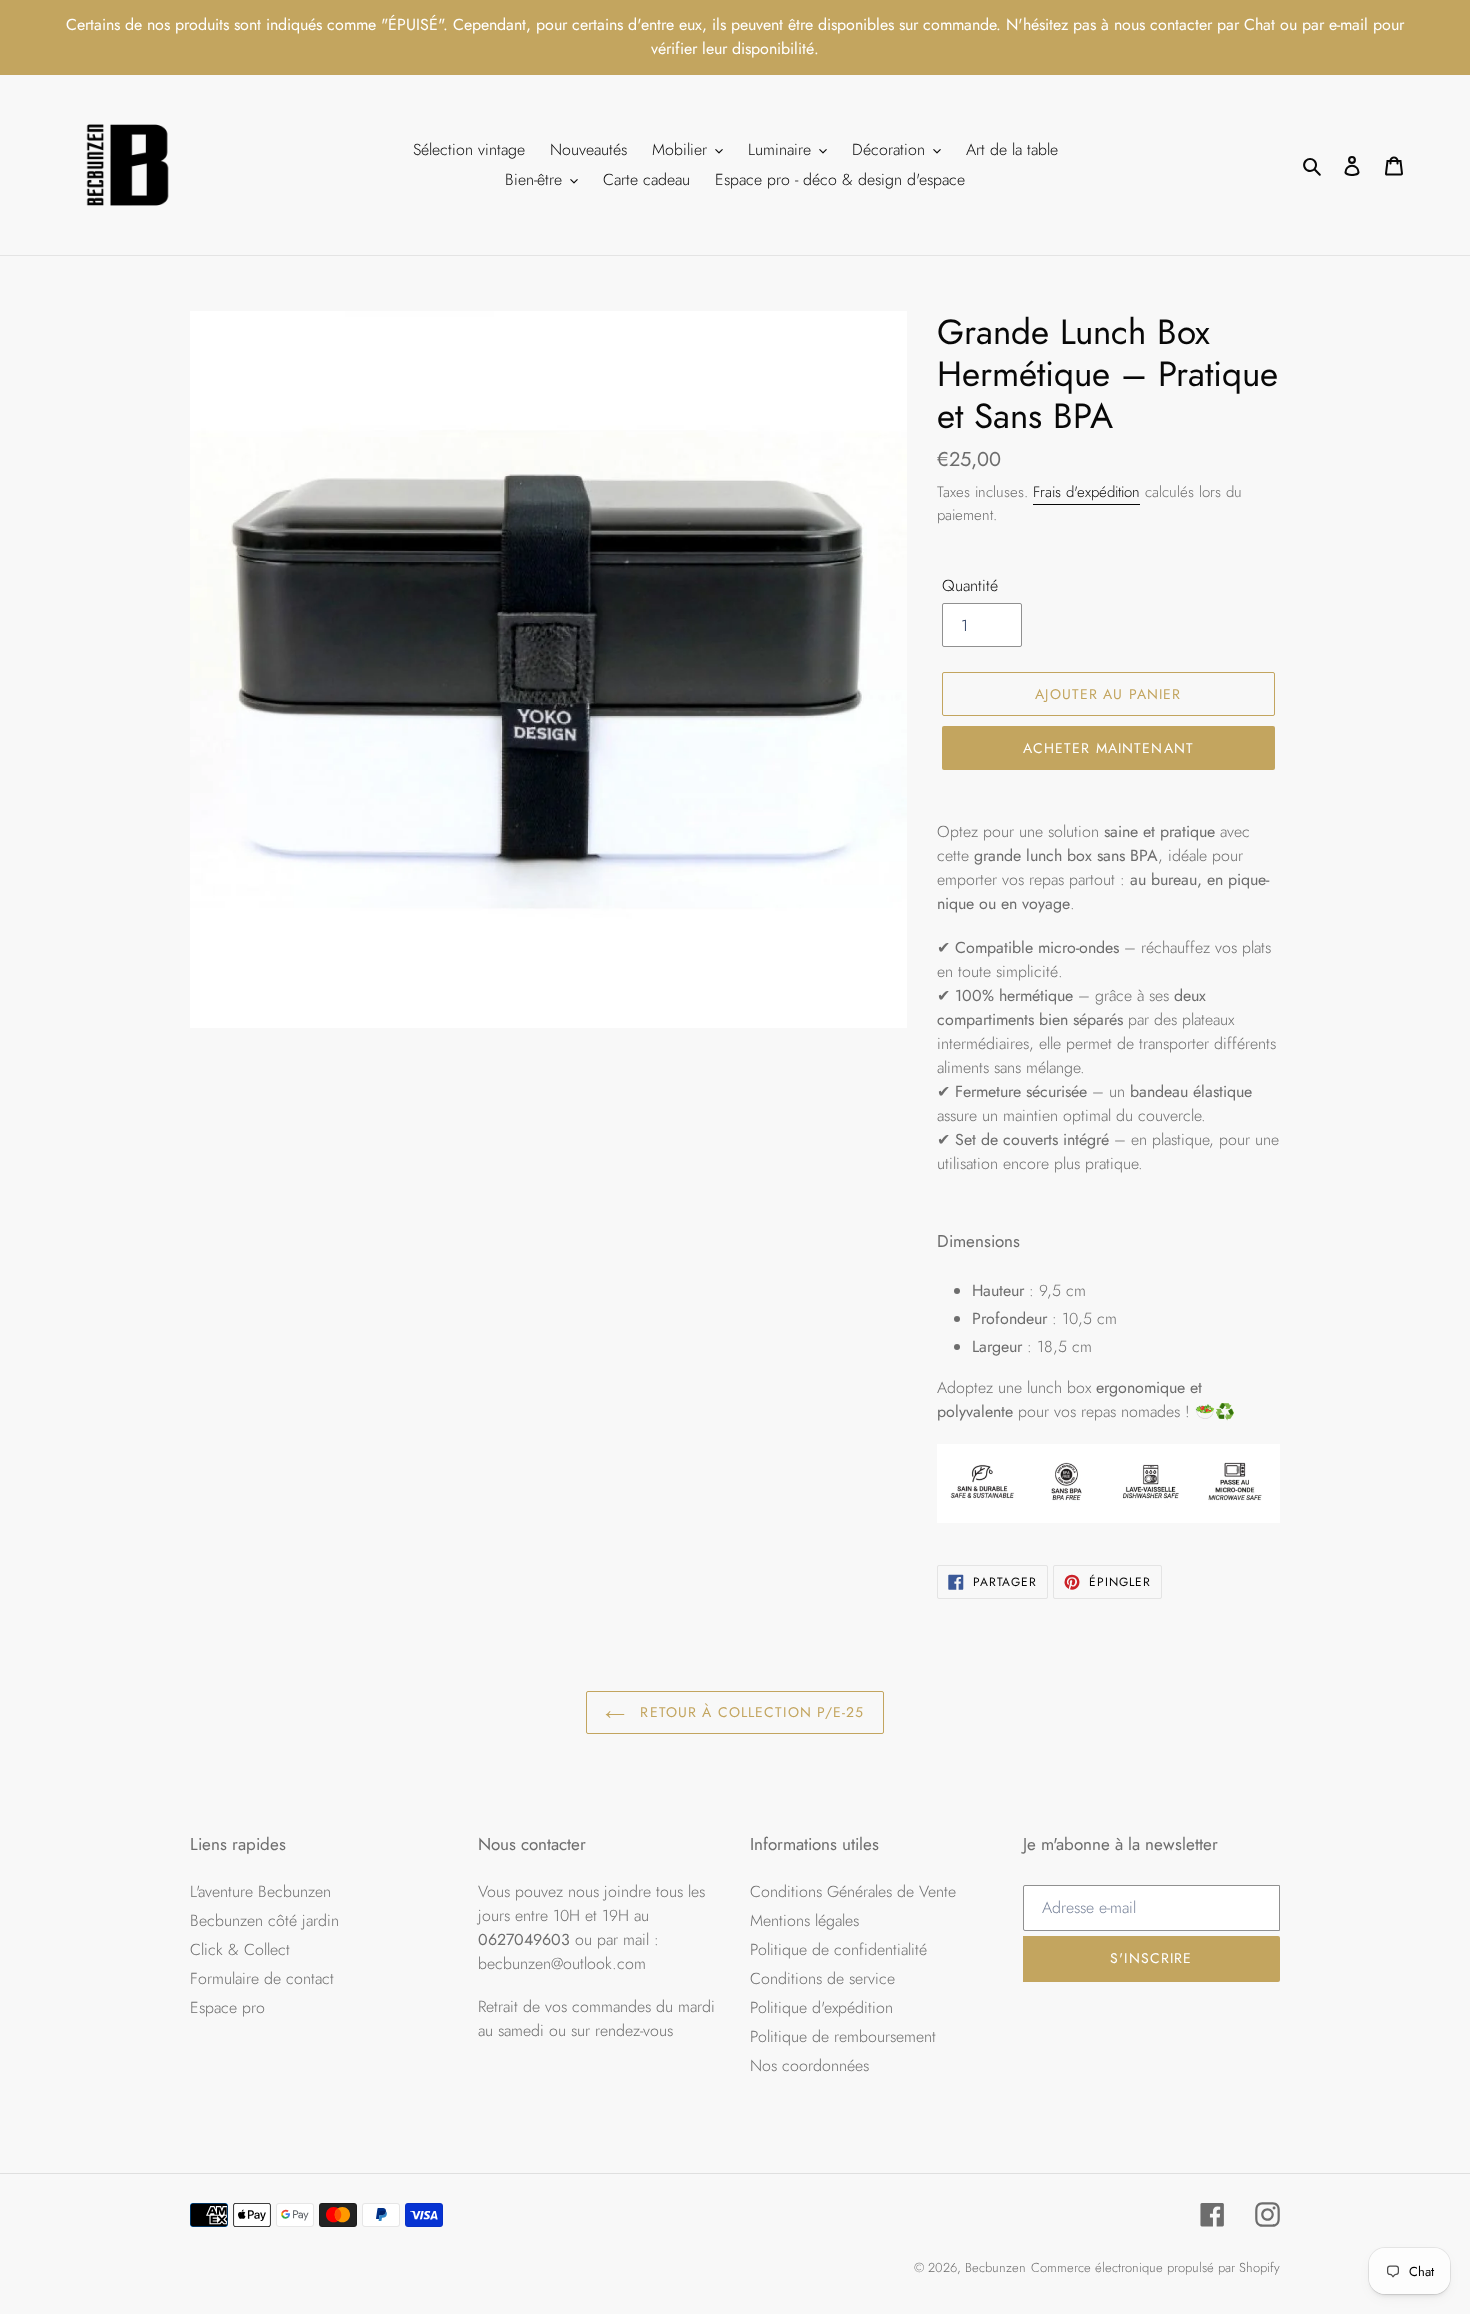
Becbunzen (995, 2267)
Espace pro (227, 2007)
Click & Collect (240, 1949)
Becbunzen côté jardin (264, 1920)
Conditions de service (822, 1978)
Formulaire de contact (262, 1978)
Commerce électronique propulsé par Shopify (1155, 2267)
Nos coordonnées (809, 2065)
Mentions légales (804, 1920)
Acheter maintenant (1108, 748)
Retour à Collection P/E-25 (749, 1712)
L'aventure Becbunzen (260, 1891)
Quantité (970, 585)
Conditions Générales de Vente (853, 1891)
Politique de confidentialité (838, 1949)
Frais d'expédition (1086, 492)
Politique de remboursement (843, 2036)
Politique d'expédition (821, 2007)
